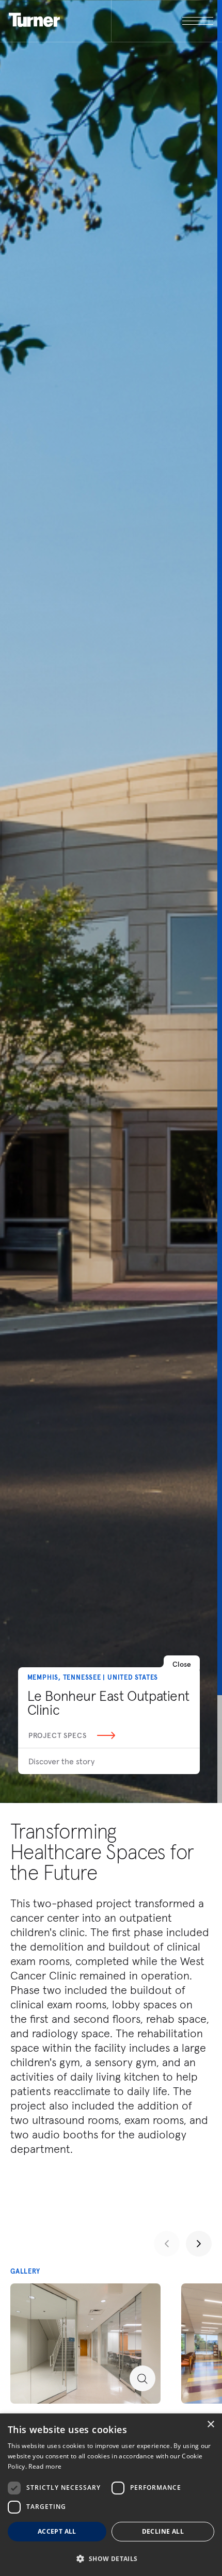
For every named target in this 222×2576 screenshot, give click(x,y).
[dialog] (111, 2495)
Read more (45, 2466)
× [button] (210, 2425)
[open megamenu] (162, 21)
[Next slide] (199, 2244)
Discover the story (61, 1761)
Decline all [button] (163, 2531)
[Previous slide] (167, 2244)
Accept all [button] (57, 2531)
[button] (111, 2558)
